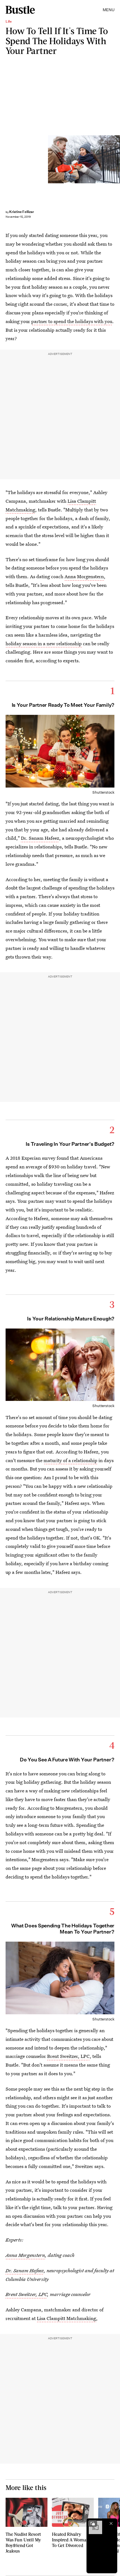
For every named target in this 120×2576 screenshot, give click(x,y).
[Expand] (93, 2523)
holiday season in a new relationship (44, 643)
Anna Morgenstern (84, 576)
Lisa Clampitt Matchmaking (66, 2318)
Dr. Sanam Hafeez (40, 838)
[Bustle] (20, 10)
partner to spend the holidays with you (72, 321)
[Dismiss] (111, 2523)
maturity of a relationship (70, 1460)
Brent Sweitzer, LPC (68, 2056)
